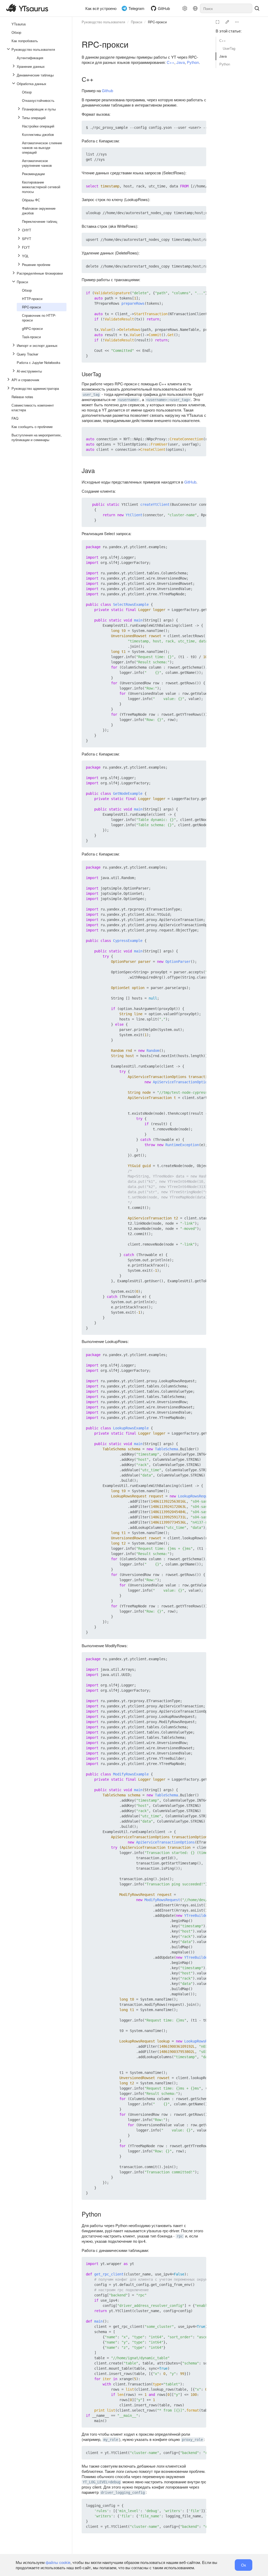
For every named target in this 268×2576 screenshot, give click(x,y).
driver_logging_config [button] (123, 2492)
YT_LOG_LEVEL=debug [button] (102, 2482)
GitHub (190, 482)
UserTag (229, 48)
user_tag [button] (91, 395)
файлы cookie (58, 2562)
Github (107, 90)
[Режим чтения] (217, 22)
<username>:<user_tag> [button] (168, 400)
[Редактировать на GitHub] (227, 22)
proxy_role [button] (192, 2440)
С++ (223, 40)
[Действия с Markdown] (237, 22)
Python (225, 64)
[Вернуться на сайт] (29, 8)
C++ (171, 62)
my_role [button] (111, 2440)
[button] (190, 127)
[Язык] (195, 8)
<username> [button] (128, 400)
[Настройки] (185, 8)
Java (223, 56)
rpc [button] (180, 2236)
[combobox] (226, 8)
